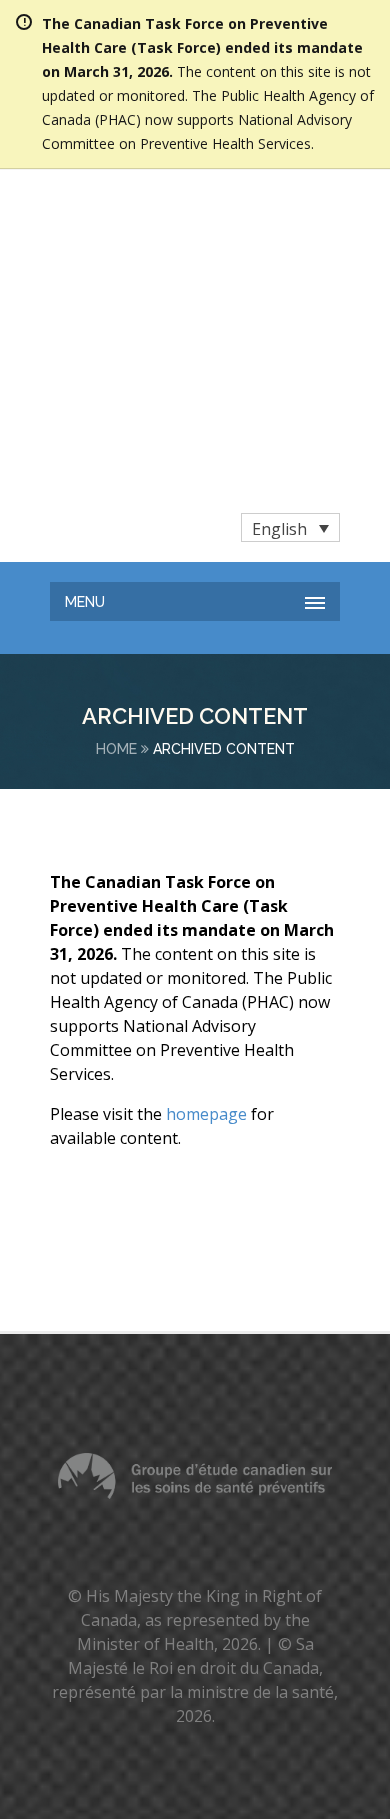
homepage (206, 869)
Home (116, 504)
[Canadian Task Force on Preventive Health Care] (159, 216)
